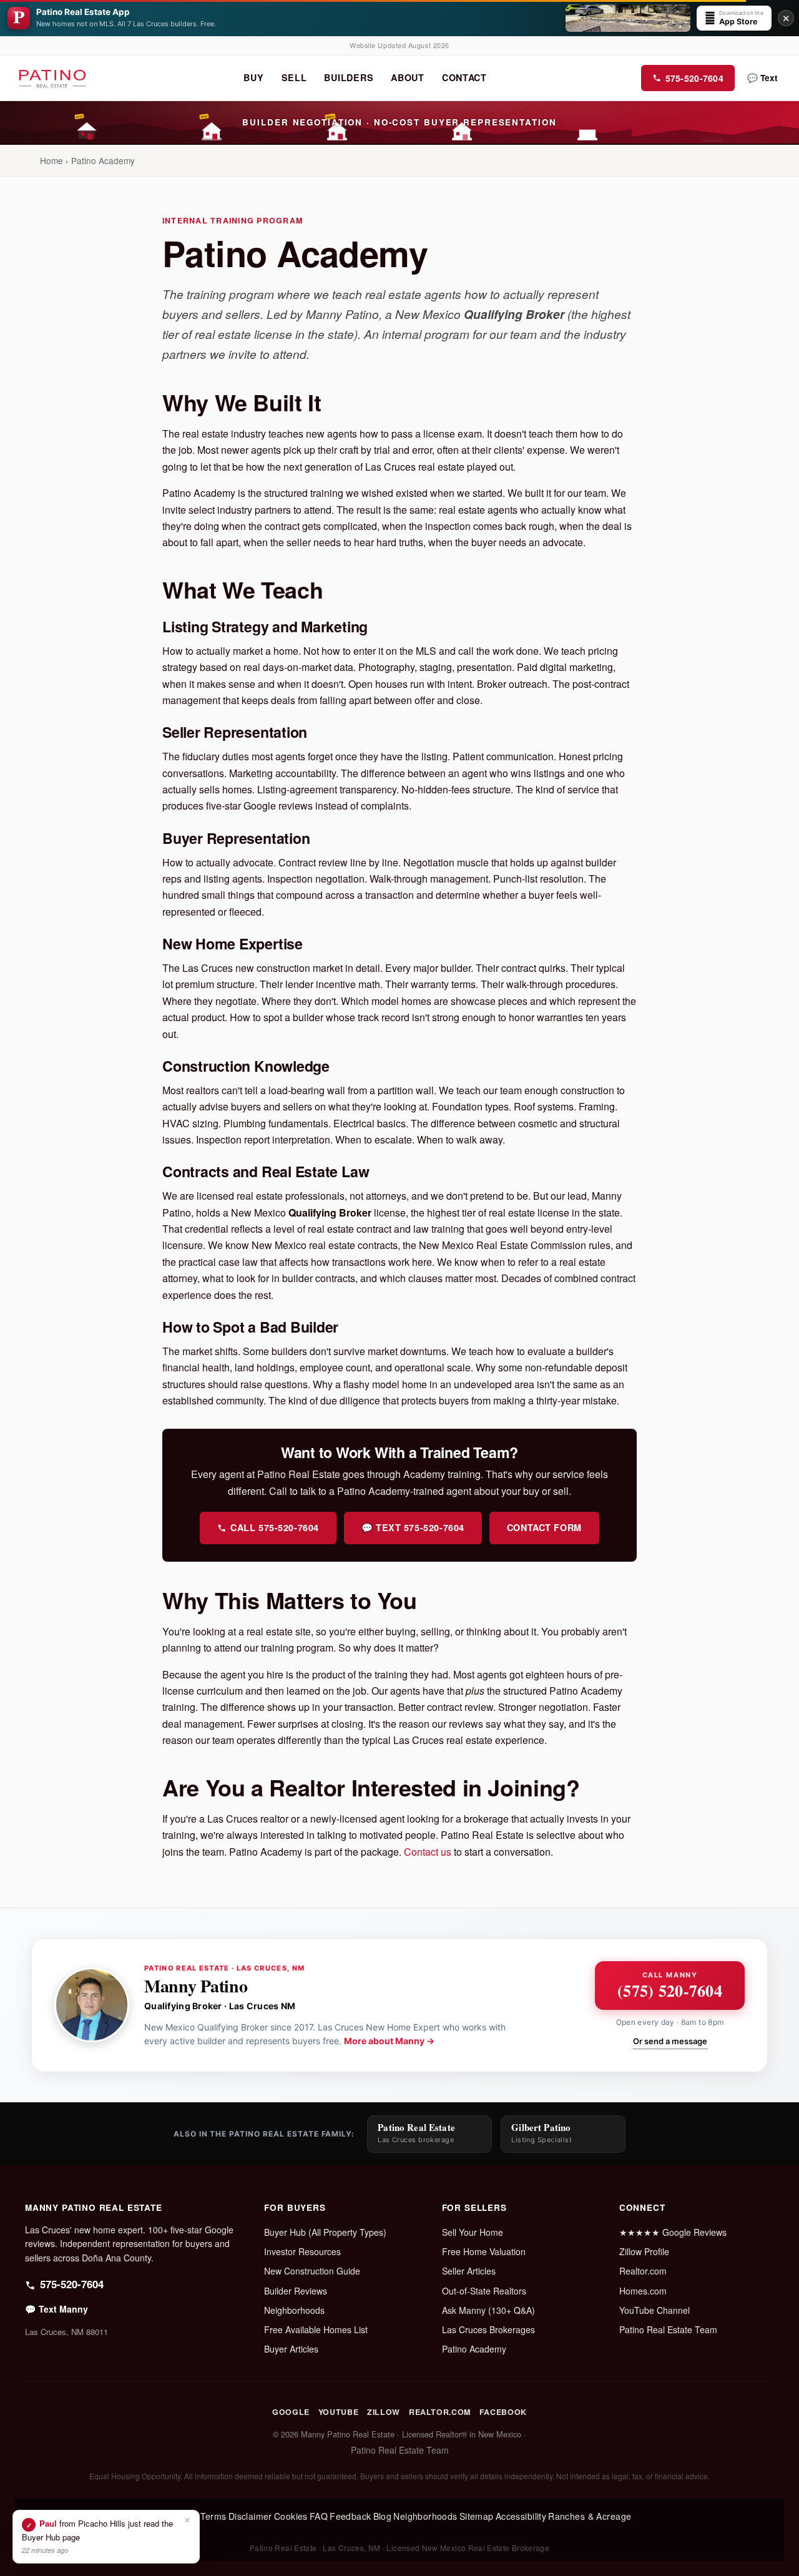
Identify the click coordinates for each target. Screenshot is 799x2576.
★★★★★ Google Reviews (673, 2232)
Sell (294, 77)
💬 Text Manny (56, 2309)
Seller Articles (469, 2271)
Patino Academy (474, 2349)
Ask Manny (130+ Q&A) (488, 2310)
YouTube (338, 2412)
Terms (213, 2516)
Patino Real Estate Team (668, 2329)
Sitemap (477, 2516)
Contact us (428, 1852)
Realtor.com (643, 2271)
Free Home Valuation (484, 2251)
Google (291, 2412)
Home (51, 160)
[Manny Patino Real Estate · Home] (52, 78)
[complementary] (106, 2537)
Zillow (384, 2412)
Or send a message (670, 2041)
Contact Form (544, 1527)
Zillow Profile (644, 2251)
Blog (383, 2516)
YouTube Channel (654, 2310)
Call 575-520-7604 (275, 1527)
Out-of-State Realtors (484, 2291)
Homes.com (643, 2291)
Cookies (291, 2516)
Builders (349, 77)
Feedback (350, 2516)
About (408, 77)
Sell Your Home (473, 2232)
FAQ (319, 2516)
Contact (464, 77)
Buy (253, 77)
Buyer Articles (291, 2349)
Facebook (503, 2412)
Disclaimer (250, 2516)
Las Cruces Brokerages (488, 2329)
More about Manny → (389, 2041)
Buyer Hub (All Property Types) (325, 2232)
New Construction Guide (312, 2271)
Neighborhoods (294, 2310)
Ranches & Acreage (590, 2516)
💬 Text (762, 78)
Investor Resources (302, 2251)
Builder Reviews (296, 2291)
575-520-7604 (694, 78)
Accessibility (521, 2516)
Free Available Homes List (316, 2329)
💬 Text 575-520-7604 (413, 1527)
